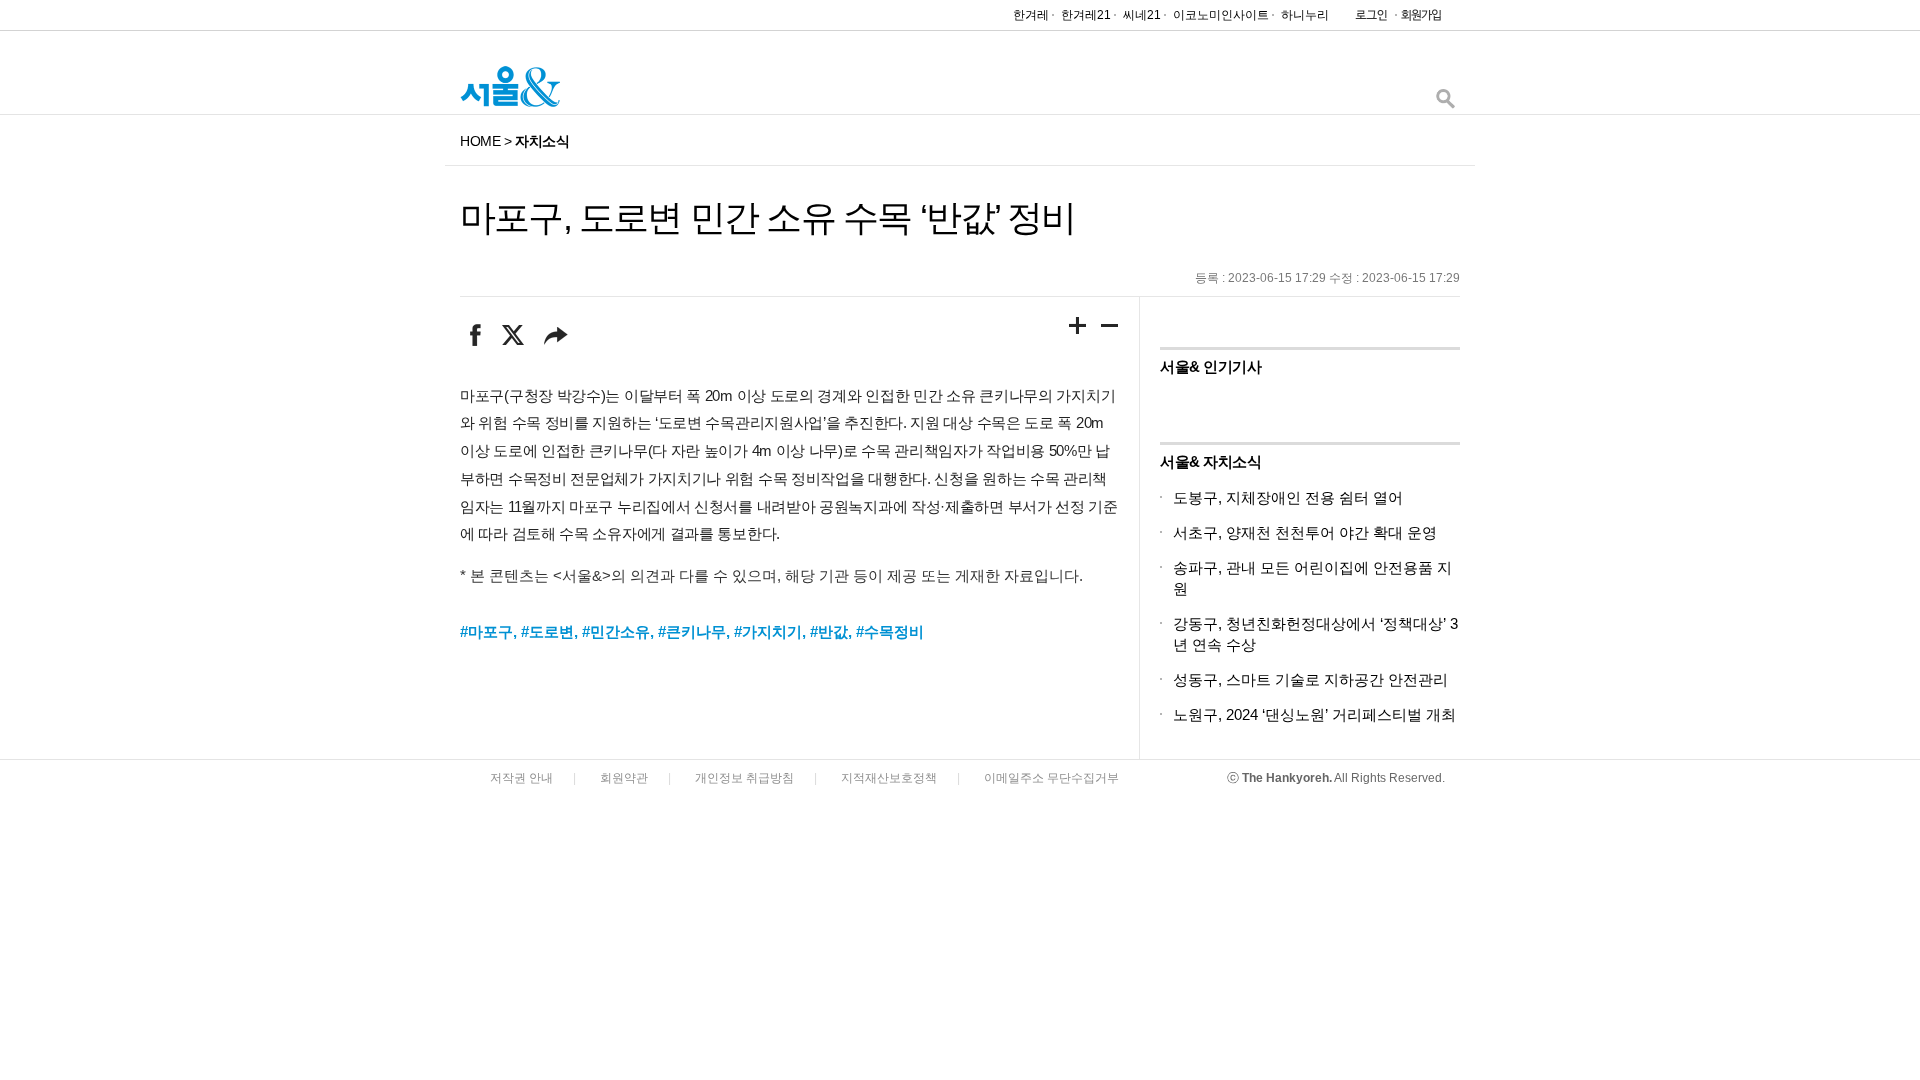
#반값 (829, 631)
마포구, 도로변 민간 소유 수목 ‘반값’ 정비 (767, 217)
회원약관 (624, 778)
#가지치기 (768, 631)
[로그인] (1366, 19)
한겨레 (1031, 15)
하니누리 (1305, 15)
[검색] (1445, 103)
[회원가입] (1420, 19)
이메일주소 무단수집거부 (1051, 778)
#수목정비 (890, 631)
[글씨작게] (1110, 329)
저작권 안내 (521, 778)
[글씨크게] (1078, 329)
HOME (480, 141)
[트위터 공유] (512, 335)
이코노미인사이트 (1221, 15)
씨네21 (1142, 15)
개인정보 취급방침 (744, 778)
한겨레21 (1086, 15)
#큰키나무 (692, 631)
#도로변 (547, 631)
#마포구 (486, 631)
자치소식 (542, 141)
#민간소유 (616, 631)
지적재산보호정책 (889, 778)
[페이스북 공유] (475, 335)
